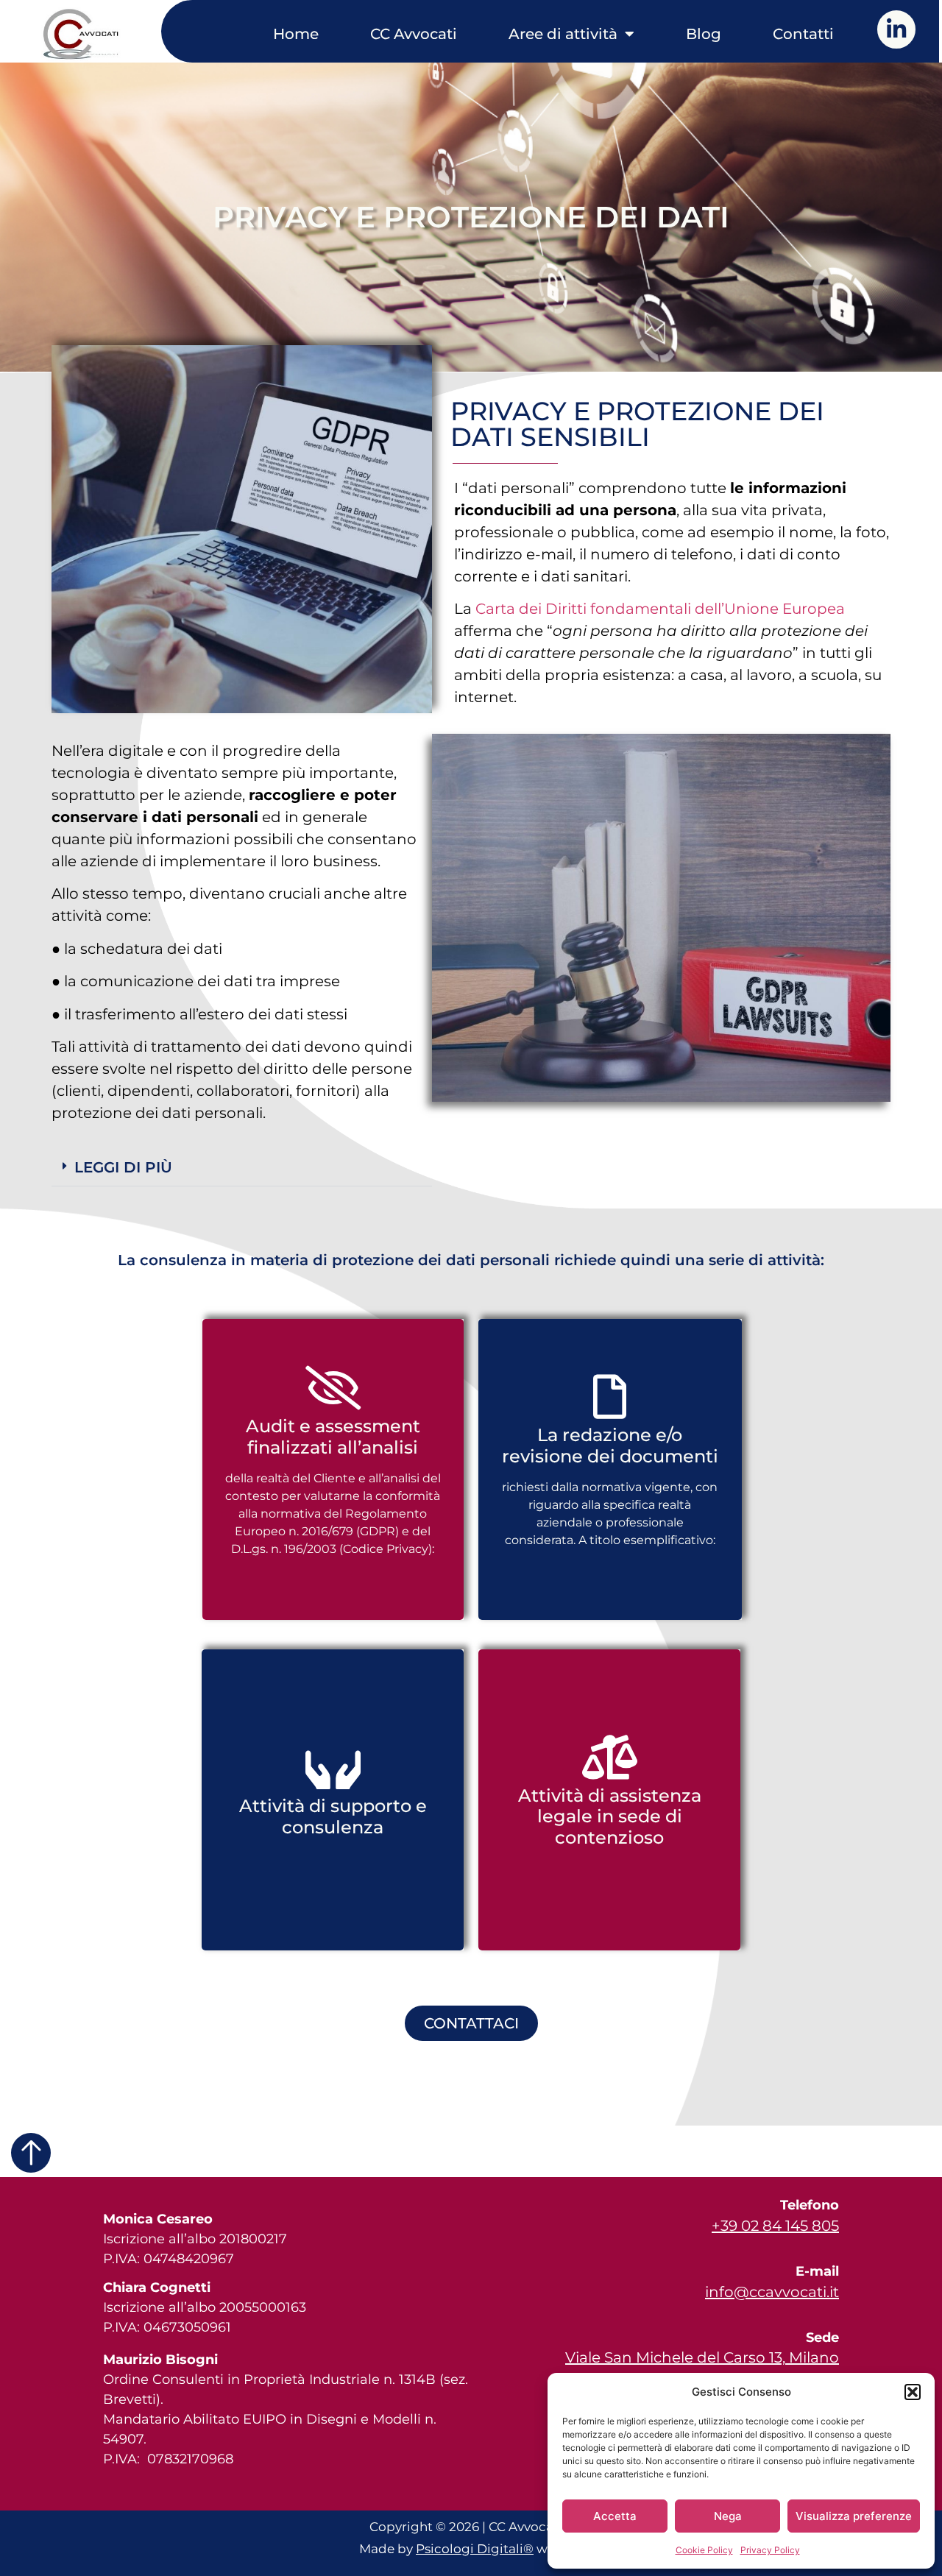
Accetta (615, 2516)
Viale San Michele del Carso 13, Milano (702, 2357)
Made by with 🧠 (471, 2549)
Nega (728, 2516)
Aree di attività (563, 34)
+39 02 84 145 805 (775, 2226)
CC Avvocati (414, 34)
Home (296, 34)
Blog (704, 34)
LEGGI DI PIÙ (123, 1167)
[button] (913, 2392)
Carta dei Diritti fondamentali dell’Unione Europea (660, 609)
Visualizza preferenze (854, 2516)
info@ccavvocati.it (772, 2292)
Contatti (803, 34)
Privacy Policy (770, 2550)
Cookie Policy (704, 2550)
